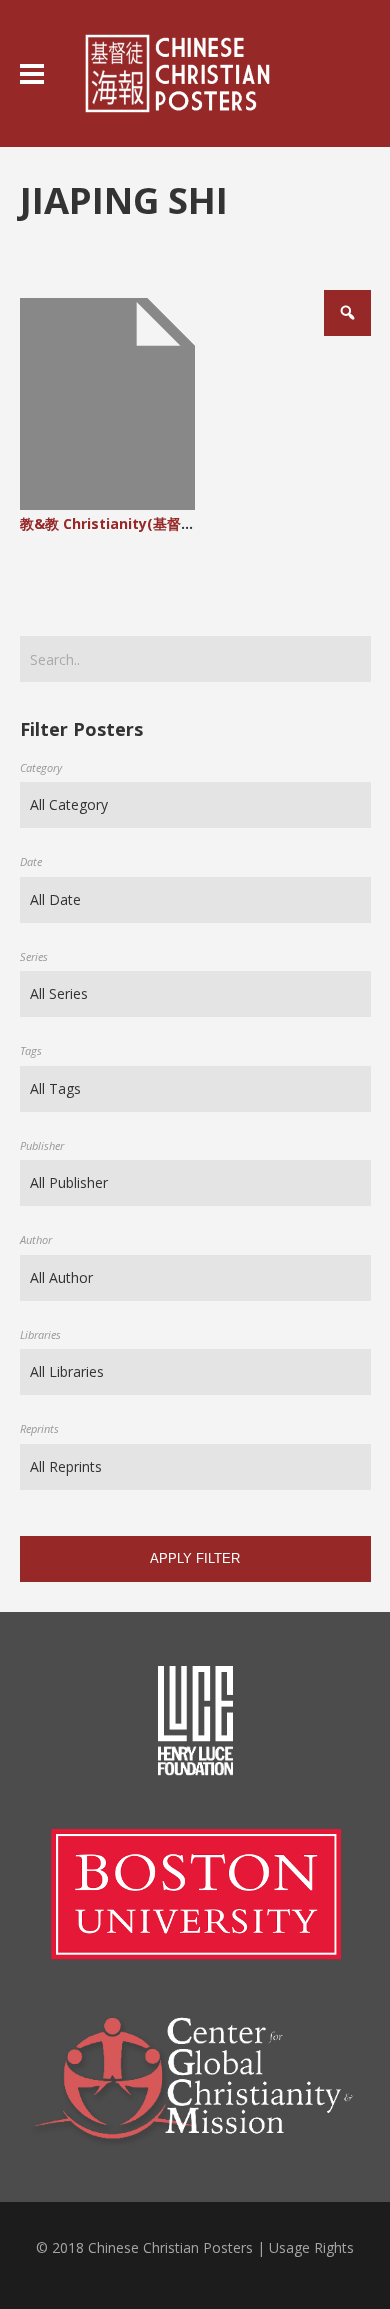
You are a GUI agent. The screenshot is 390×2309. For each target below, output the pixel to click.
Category (41, 767)
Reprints (39, 1428)
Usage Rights (311, 2247)
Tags (31, 1050)
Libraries (40, 1334)
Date (31, 861)
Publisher (42, 1145)
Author (36, 1239)
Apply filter (195, 1558)
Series (34, 956)
